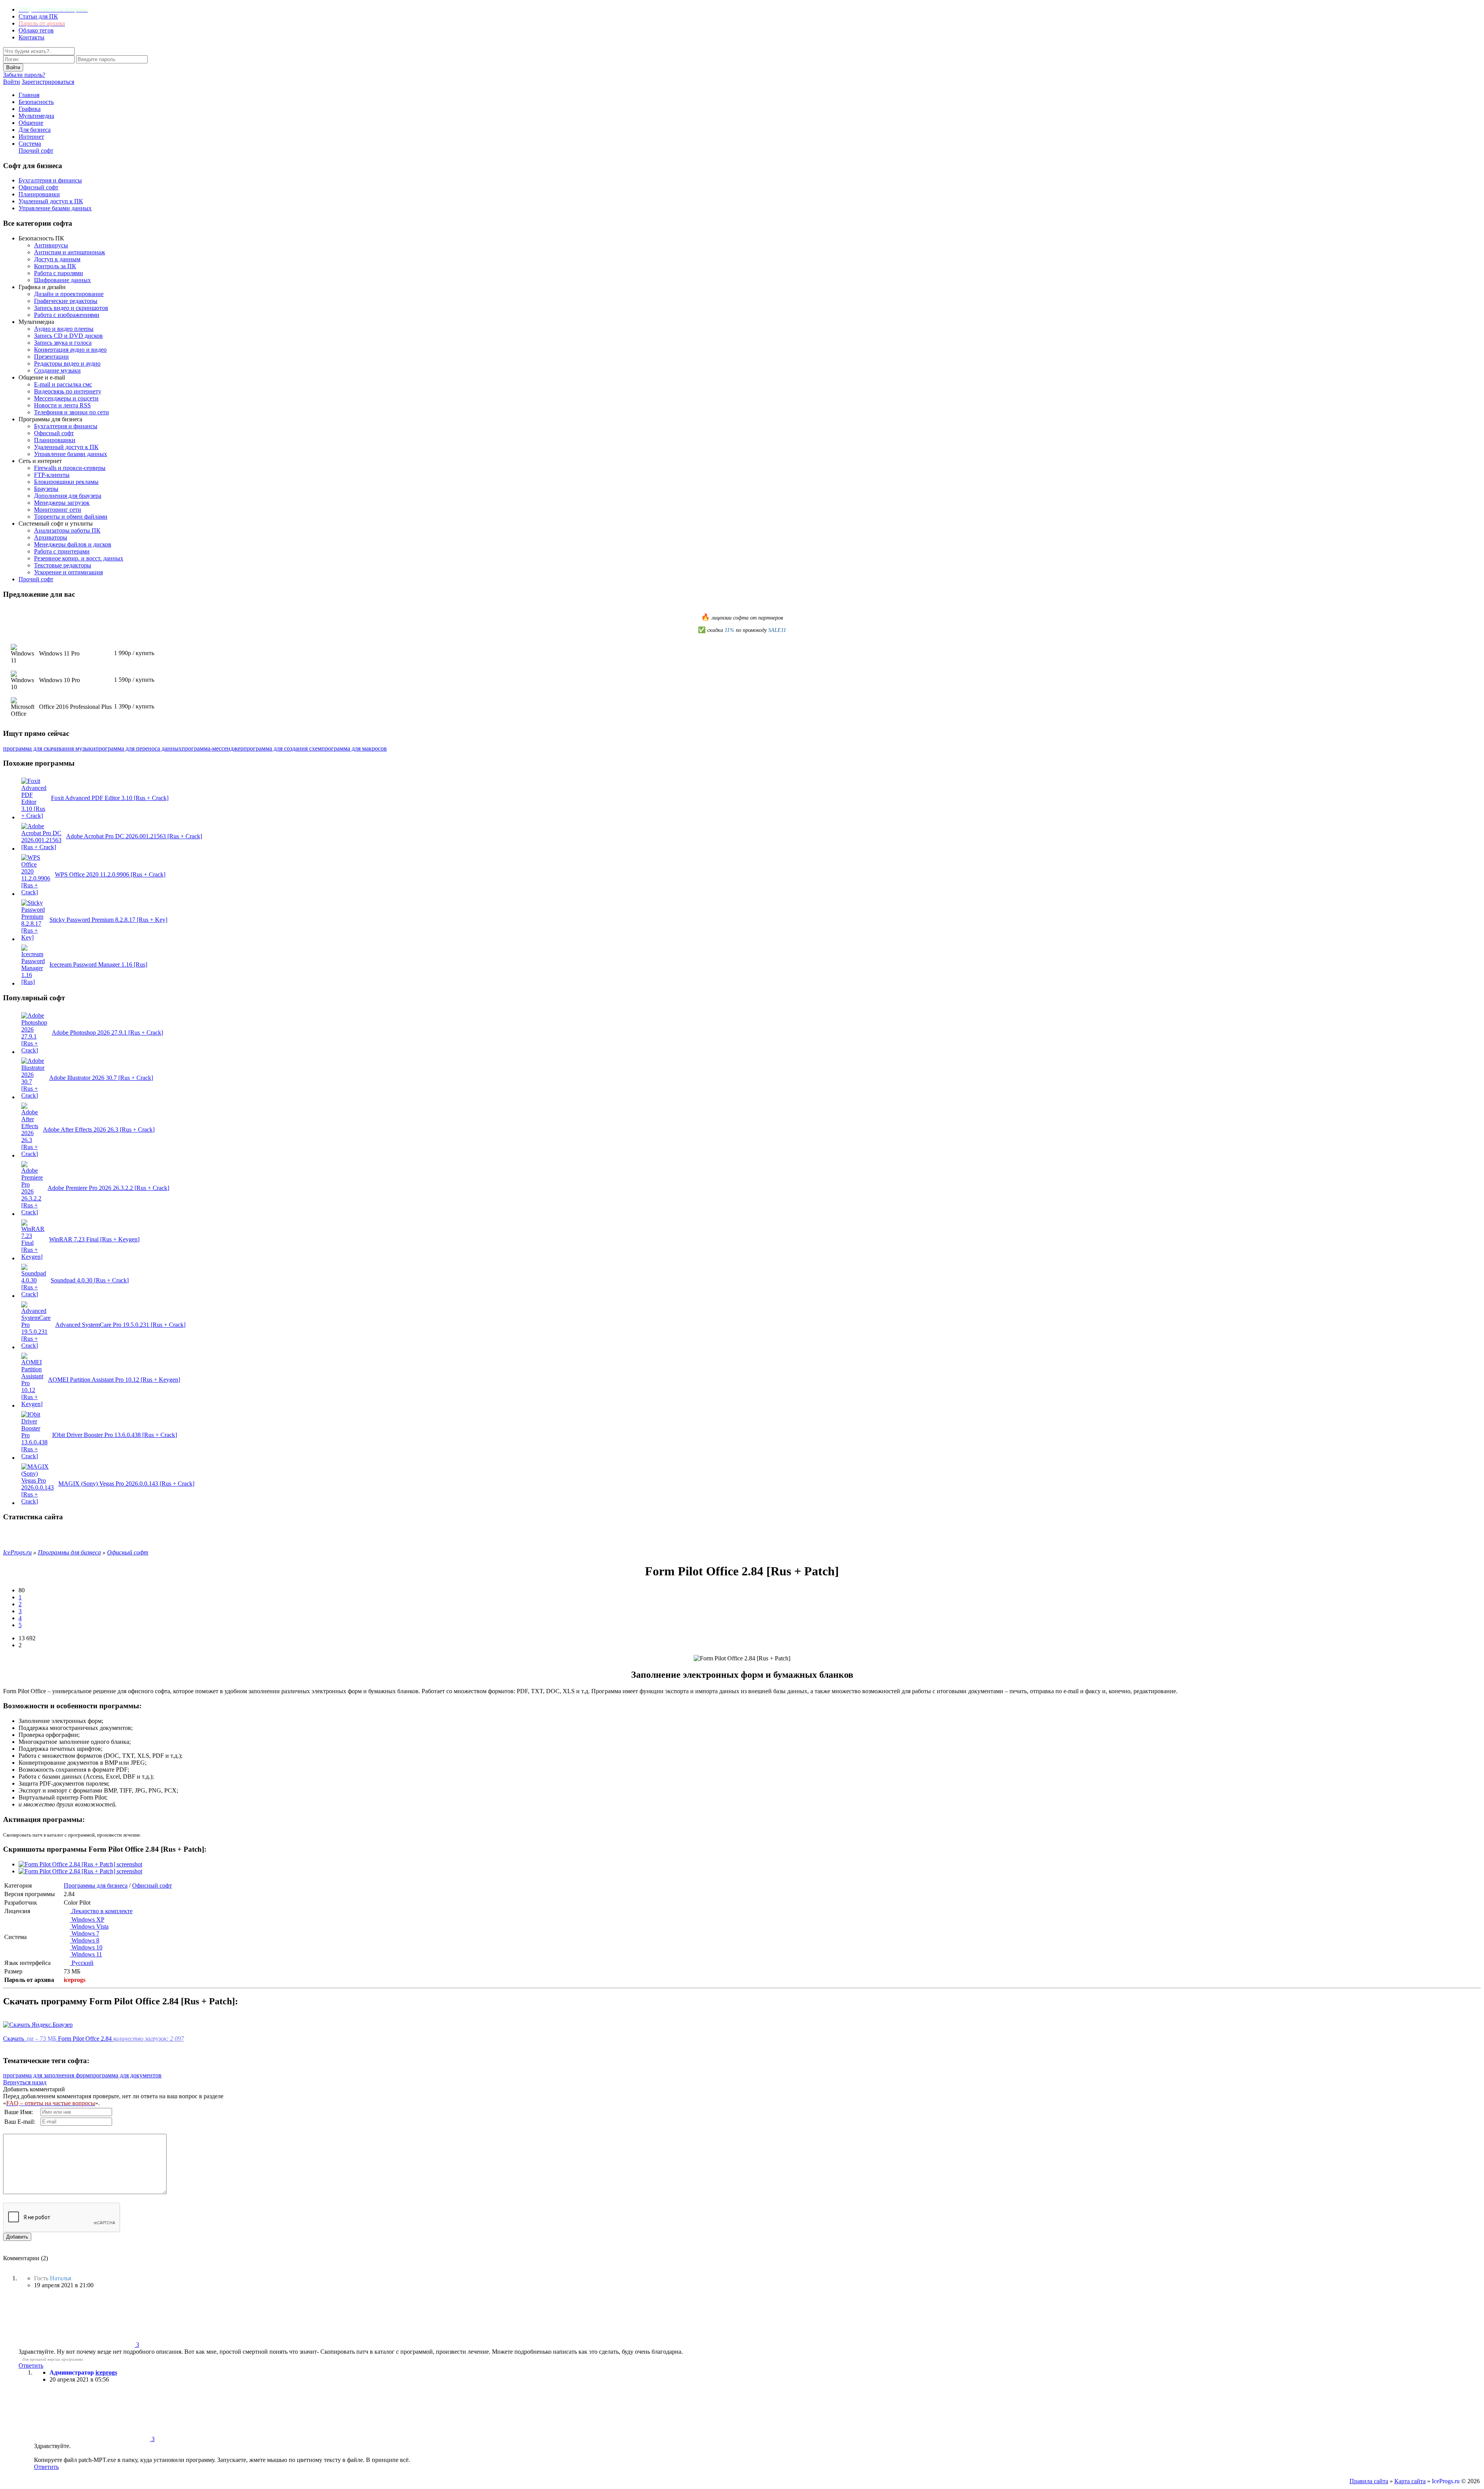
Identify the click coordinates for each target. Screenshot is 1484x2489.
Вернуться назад (25, 2082)
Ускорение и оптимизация (68, 572)
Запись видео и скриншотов (71, 308)
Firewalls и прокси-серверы (70, 468)
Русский (82, 1963)
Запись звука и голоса (63, 343)
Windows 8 (85, 1940)
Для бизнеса (35, 130)
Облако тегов (36, 30)
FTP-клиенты (52, 475)
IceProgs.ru (1446, 2481)
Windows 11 (86, 1954)
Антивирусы (51, 245)
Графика (30, 109)
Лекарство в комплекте (101, 1911)
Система (30, 144)
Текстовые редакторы (63, 565)
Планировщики (39, 194)
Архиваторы (51, 537)
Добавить (17, 2237)
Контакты (31, 37)
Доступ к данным (57, 259)
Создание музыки (57, 370)
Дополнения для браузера (68, 496)
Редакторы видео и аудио (67, 363)
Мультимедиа (36, 116)
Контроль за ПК (55, 266)
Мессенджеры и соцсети (66, 398)
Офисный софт (38, 187)
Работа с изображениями (67, 315)
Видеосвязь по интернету (68, 391)
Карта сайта (1410, 2481)
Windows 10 (86, 1947)
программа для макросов (354, 748)
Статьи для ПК (38, 16)
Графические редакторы (66, 301)
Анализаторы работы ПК (67, 530)
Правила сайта (1369, 2481)
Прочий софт (36, 151)
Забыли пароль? (24, 75)
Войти (12, 82)
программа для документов (126, 2075)
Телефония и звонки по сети (71, 412)
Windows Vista (89, 1926)
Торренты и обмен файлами (71, 517)
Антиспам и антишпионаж (70, 252)
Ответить (31, 2366)
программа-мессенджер (213, 748)
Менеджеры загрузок (62, 503)
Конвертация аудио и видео (70, 350)
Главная (29, 95)
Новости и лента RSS (62, 405)
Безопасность (36, 102)
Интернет (31, 137)
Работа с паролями (59, 273)
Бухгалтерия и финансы (50, 180)
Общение (31, 123)
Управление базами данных (55, 208)
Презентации (51, 357)
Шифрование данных (62, 280)
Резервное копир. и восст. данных (79, 558)
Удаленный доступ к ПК (51, 201)
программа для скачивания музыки (49, 748)
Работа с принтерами (62, 551)
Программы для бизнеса (96, 1885)
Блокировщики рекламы (66, 482)
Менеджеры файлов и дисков (73, 544)
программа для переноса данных (139, 748)
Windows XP (87, 1920)
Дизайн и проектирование (69, 294)
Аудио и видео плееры (64, 329)
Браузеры (46, 489)
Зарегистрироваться (48, 82)
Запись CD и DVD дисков (68, 336)
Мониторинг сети (58, 510)
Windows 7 (85, 1933)
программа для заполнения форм (46, 2075)
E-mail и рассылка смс (63, 384)
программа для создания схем (283, 748)
